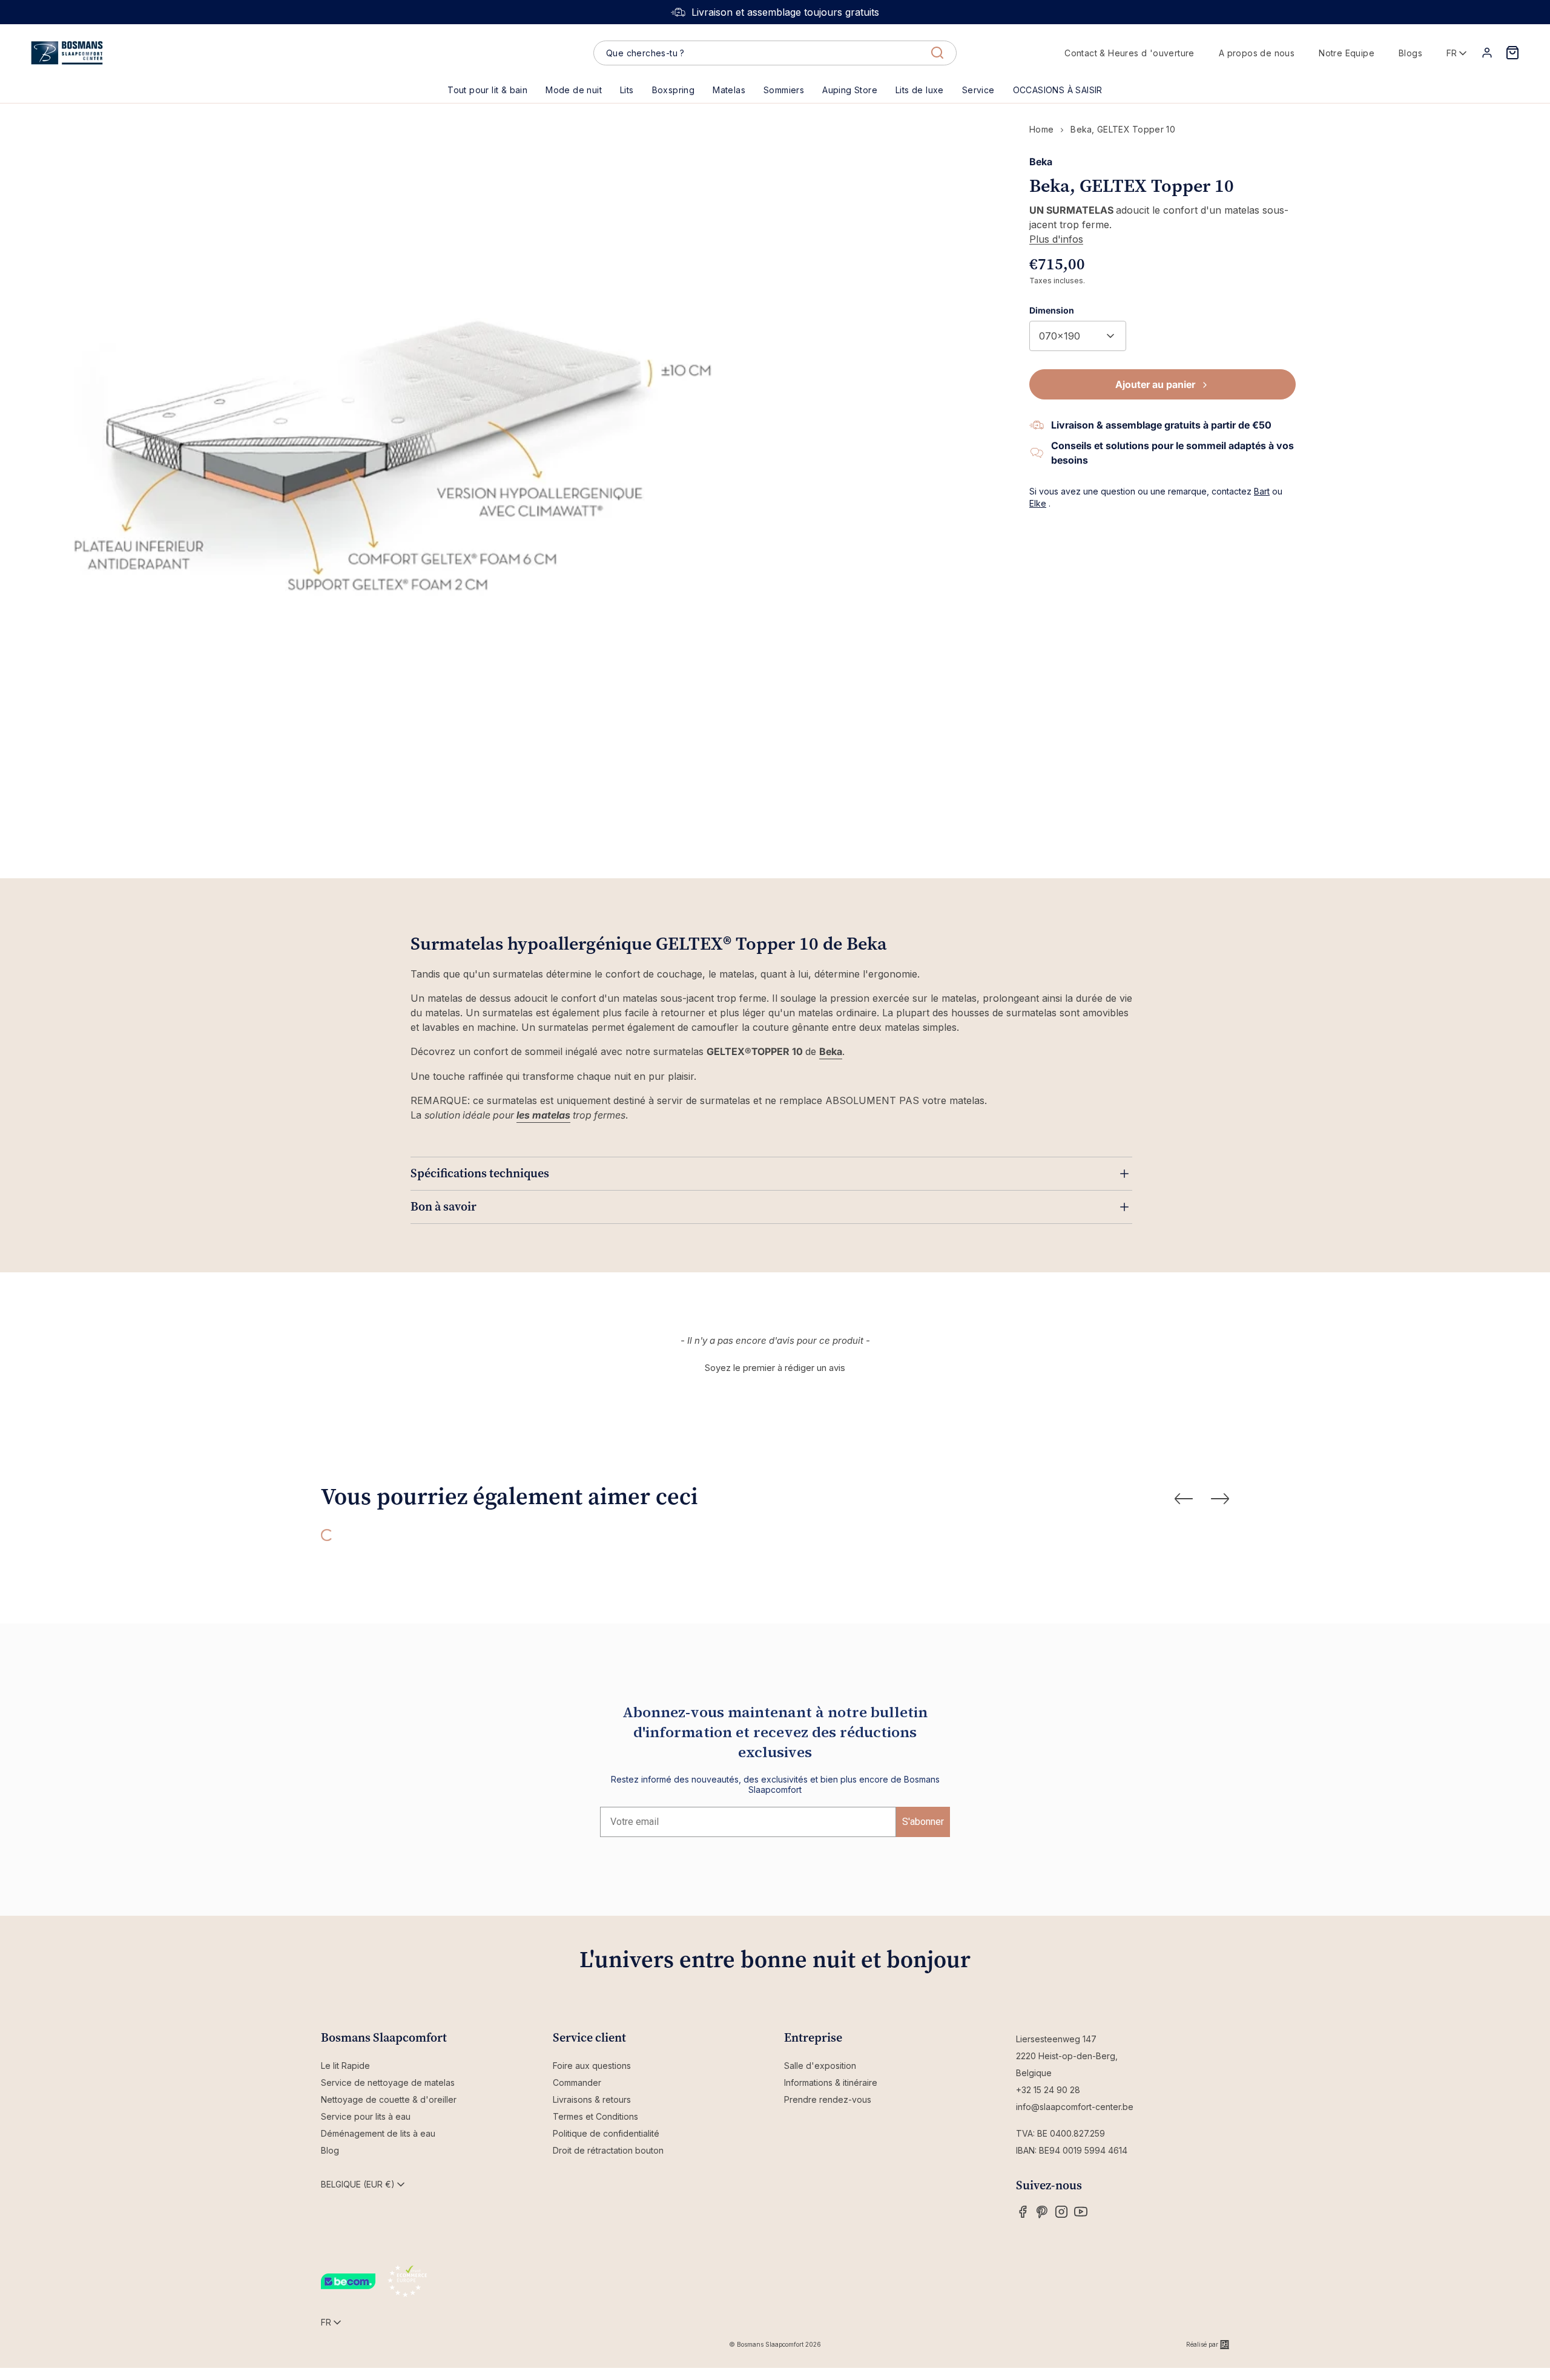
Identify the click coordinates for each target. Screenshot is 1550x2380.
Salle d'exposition (820, 2066)
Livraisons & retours (592, 2099)
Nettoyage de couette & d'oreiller (389, 2099)
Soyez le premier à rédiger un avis (775, 1368)
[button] (627, 90)
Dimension (1052, 310)
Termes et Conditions (595, 2116)
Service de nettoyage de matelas (388, 2082)
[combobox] (775, 53)
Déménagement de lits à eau (378, 2133)
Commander (577, 2082)
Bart (1262, 491)
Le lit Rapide (345, 2066)
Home (1041, 129)
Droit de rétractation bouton (608, 2150)
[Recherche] (937, 53)
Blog (330, 2150)
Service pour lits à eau (366, 2116)
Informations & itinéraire (831, 2082)
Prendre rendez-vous (828, 2099)
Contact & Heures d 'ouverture (1130, 53)
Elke (1038, 503)
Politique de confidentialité (606, 2133)
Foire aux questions (592, 2066)
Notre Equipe (1347, 53)
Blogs (1410, 53)
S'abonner (923, 1822)
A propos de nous (1257, 53)
